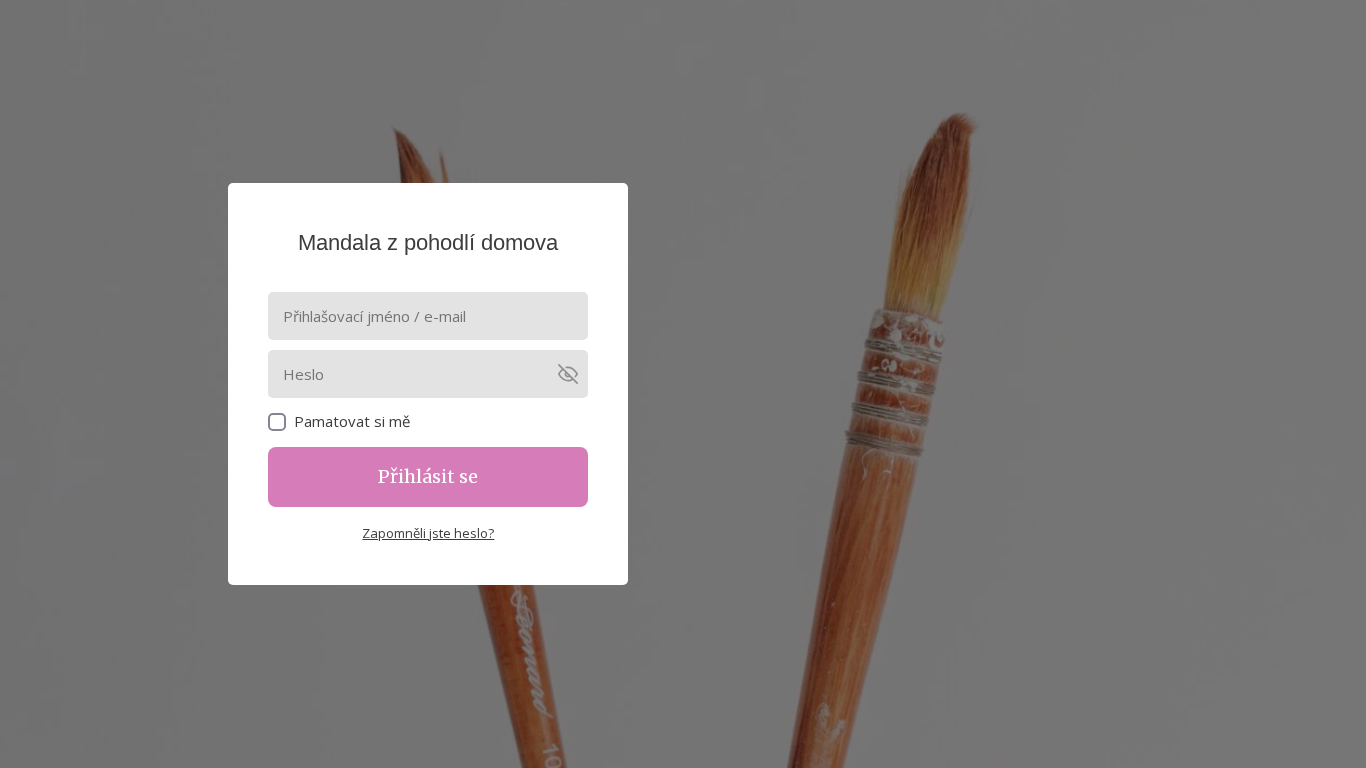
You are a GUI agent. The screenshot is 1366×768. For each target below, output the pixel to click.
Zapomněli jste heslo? (428, 533)
